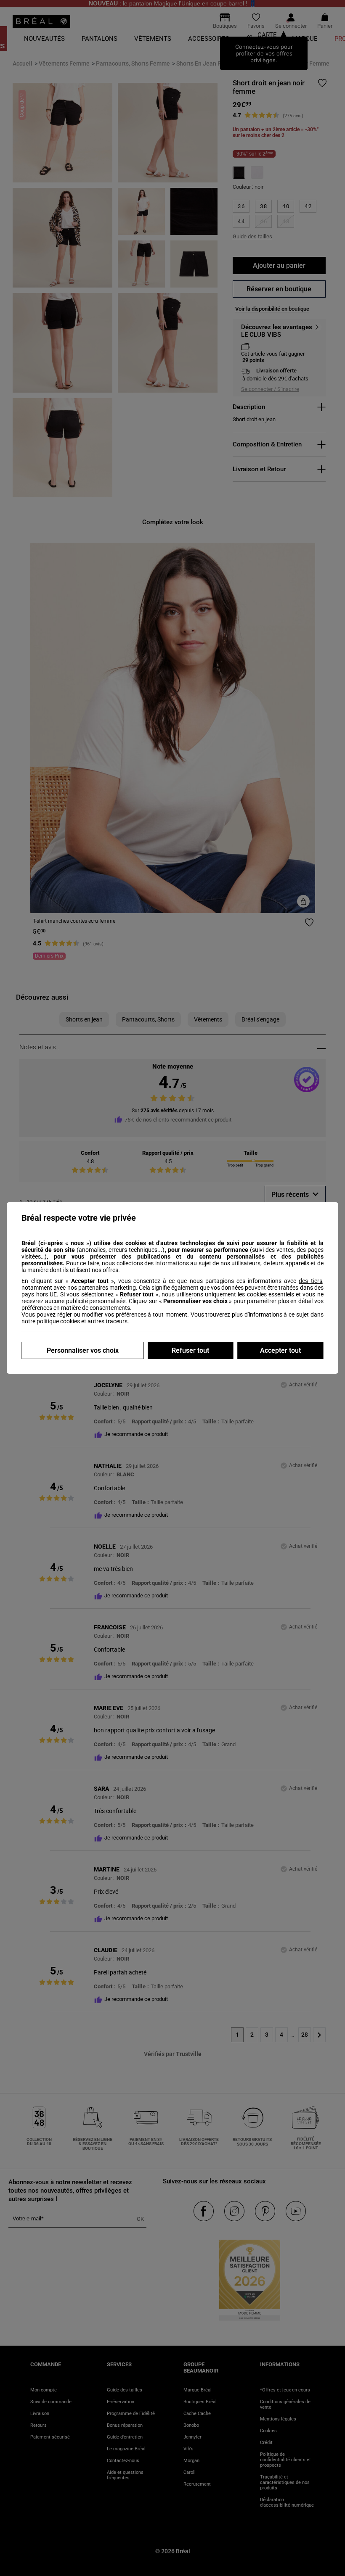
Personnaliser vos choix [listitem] (83, 1350)
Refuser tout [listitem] (190, 1350)
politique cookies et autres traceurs (82, 1321)
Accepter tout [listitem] (280, 1350)
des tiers (310, 1281)
